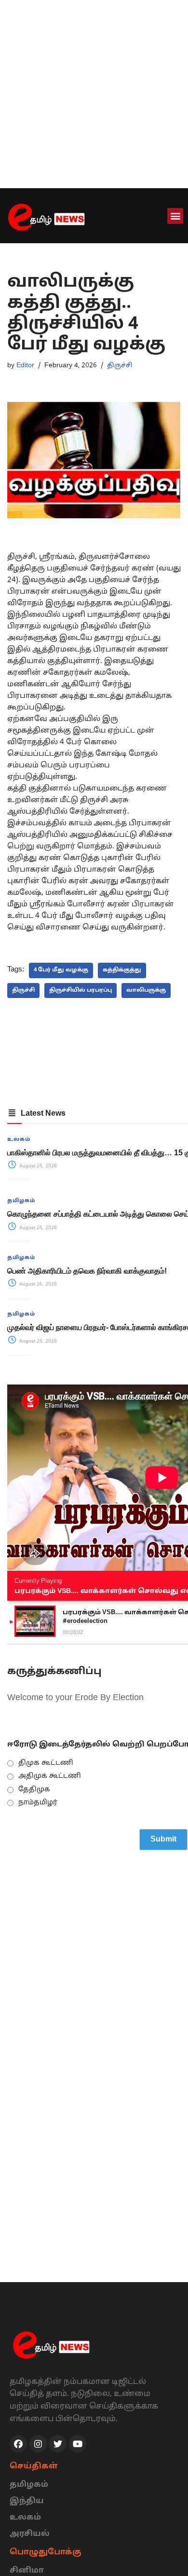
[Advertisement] (94, 94)
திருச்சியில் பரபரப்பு (81, 990)
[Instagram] (38, 2444)
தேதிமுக (34, 1790)
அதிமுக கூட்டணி (50, 1776)
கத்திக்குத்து (122, 970)
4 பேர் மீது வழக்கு (61, 970)
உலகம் (19, 1139)
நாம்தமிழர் (38, 1803)
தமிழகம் (21, 1201)
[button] (175, 216)
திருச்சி (120, 366)
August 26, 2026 (37, 1166)
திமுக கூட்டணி (46, 1763)
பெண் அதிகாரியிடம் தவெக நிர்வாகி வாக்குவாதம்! (87, 1271)
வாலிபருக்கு (146, 990)
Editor (25, 366)
